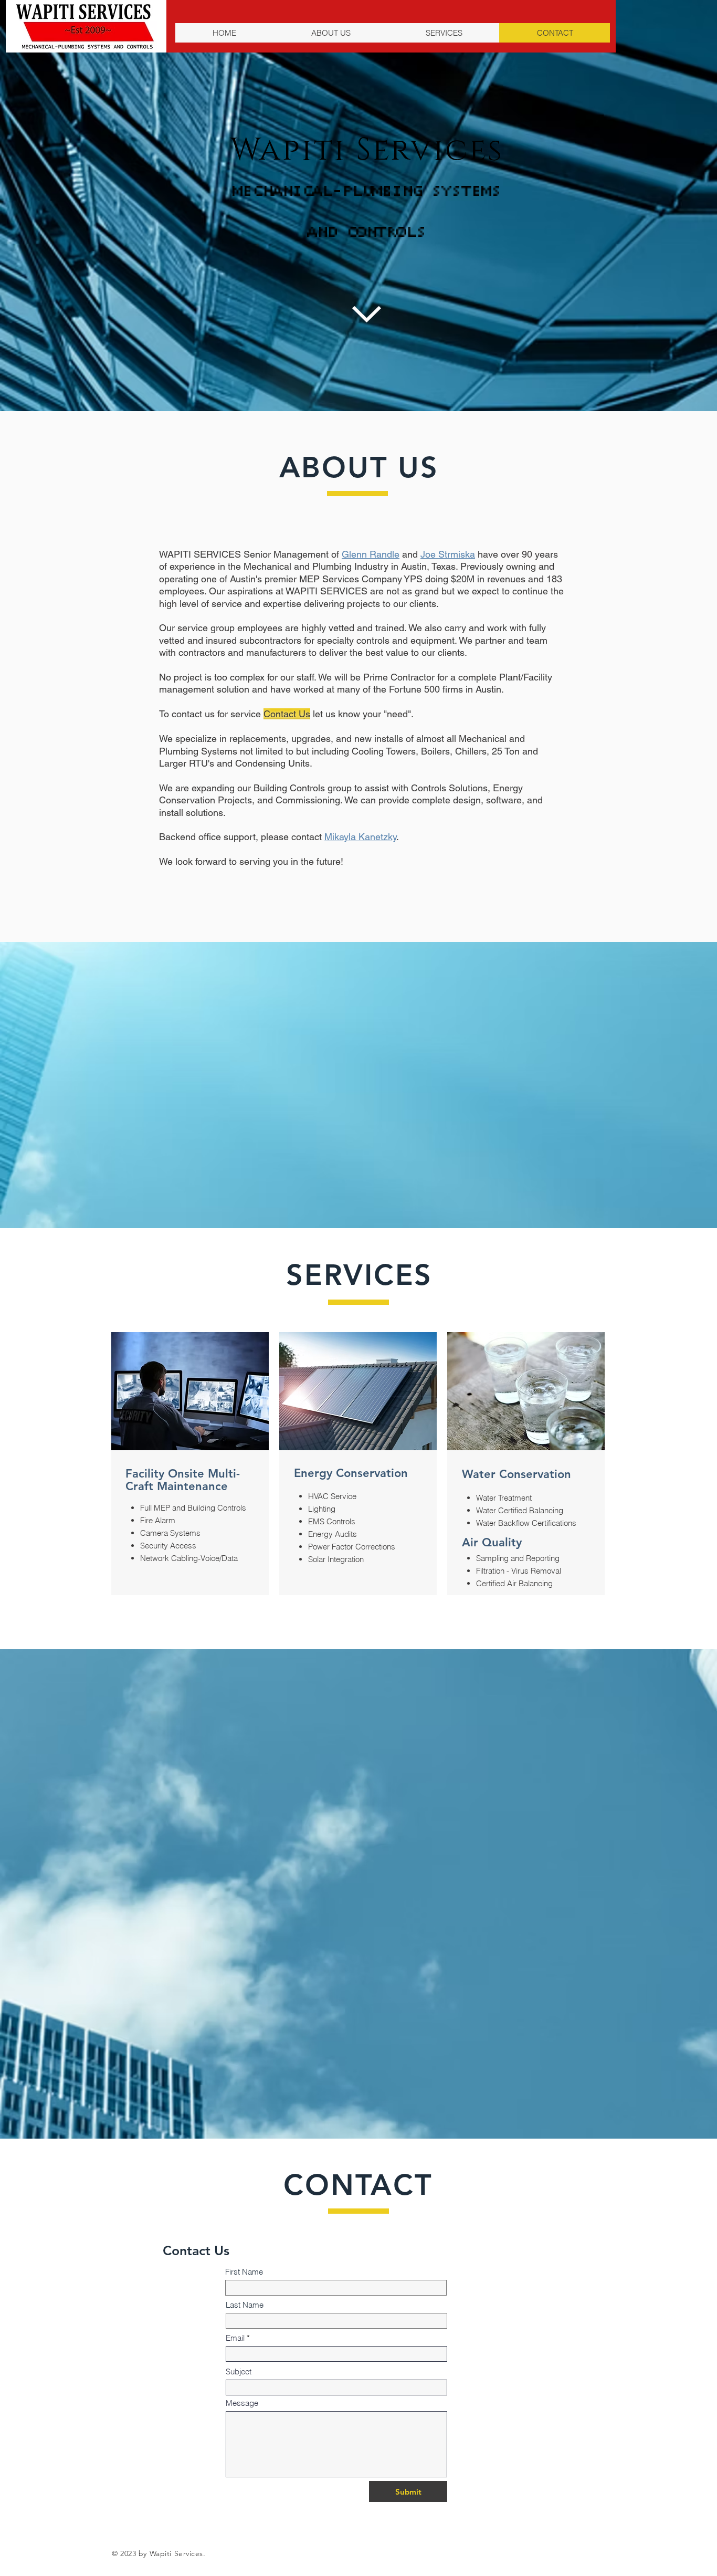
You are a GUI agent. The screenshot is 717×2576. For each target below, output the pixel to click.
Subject (239, 2371)
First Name (244, 2272)
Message (242, 2403)
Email (235, 2338)
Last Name (245, 2305)
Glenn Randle (371, 554)
